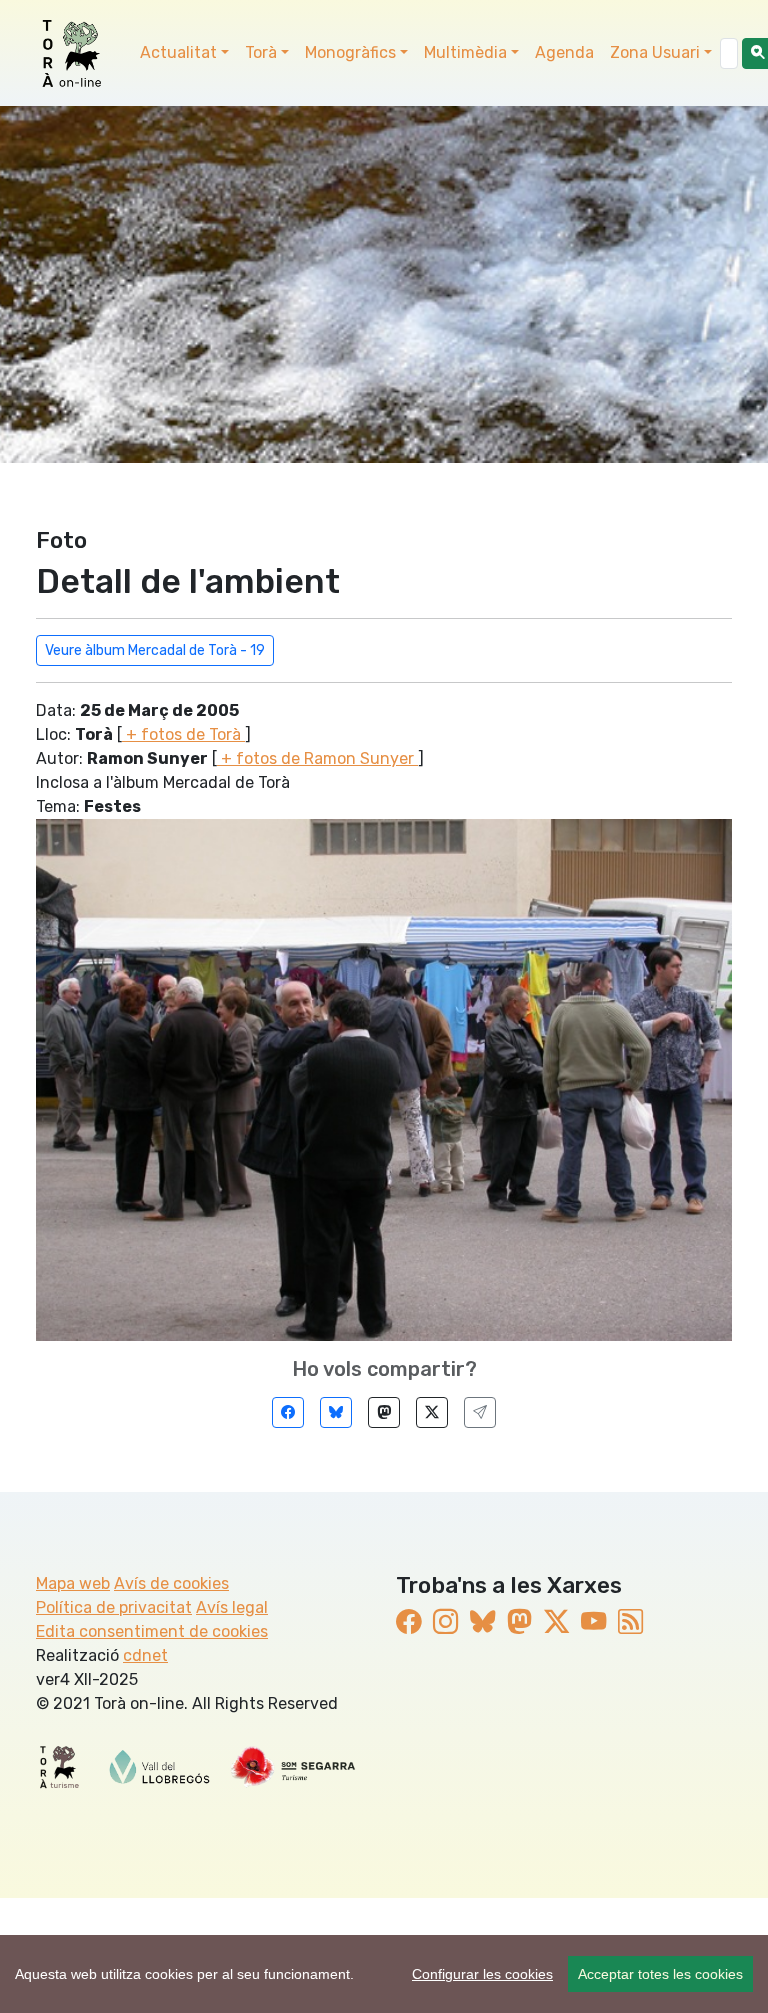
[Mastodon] (384, 1412)
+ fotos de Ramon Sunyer (317, 758)
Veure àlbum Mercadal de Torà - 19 (155, 650)
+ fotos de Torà (183, 734)
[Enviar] (480, 1412)
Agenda (564, 52)
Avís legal (232, 1607)
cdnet (145, 1655)
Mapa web (73, 1583)
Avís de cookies (171, 1583)
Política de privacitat (114, 1607)
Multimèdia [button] (465, 52)
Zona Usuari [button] (655, 52)
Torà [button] (261, 52)
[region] (384, 1974)
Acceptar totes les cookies (660, 1974)
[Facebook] (288, 1412)
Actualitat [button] (178, 52)
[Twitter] (432, 1412)
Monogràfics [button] (350, 52)
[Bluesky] (336, 1412)
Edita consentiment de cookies (152, 1631)
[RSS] (630, 1622)
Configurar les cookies (482, 1974)
